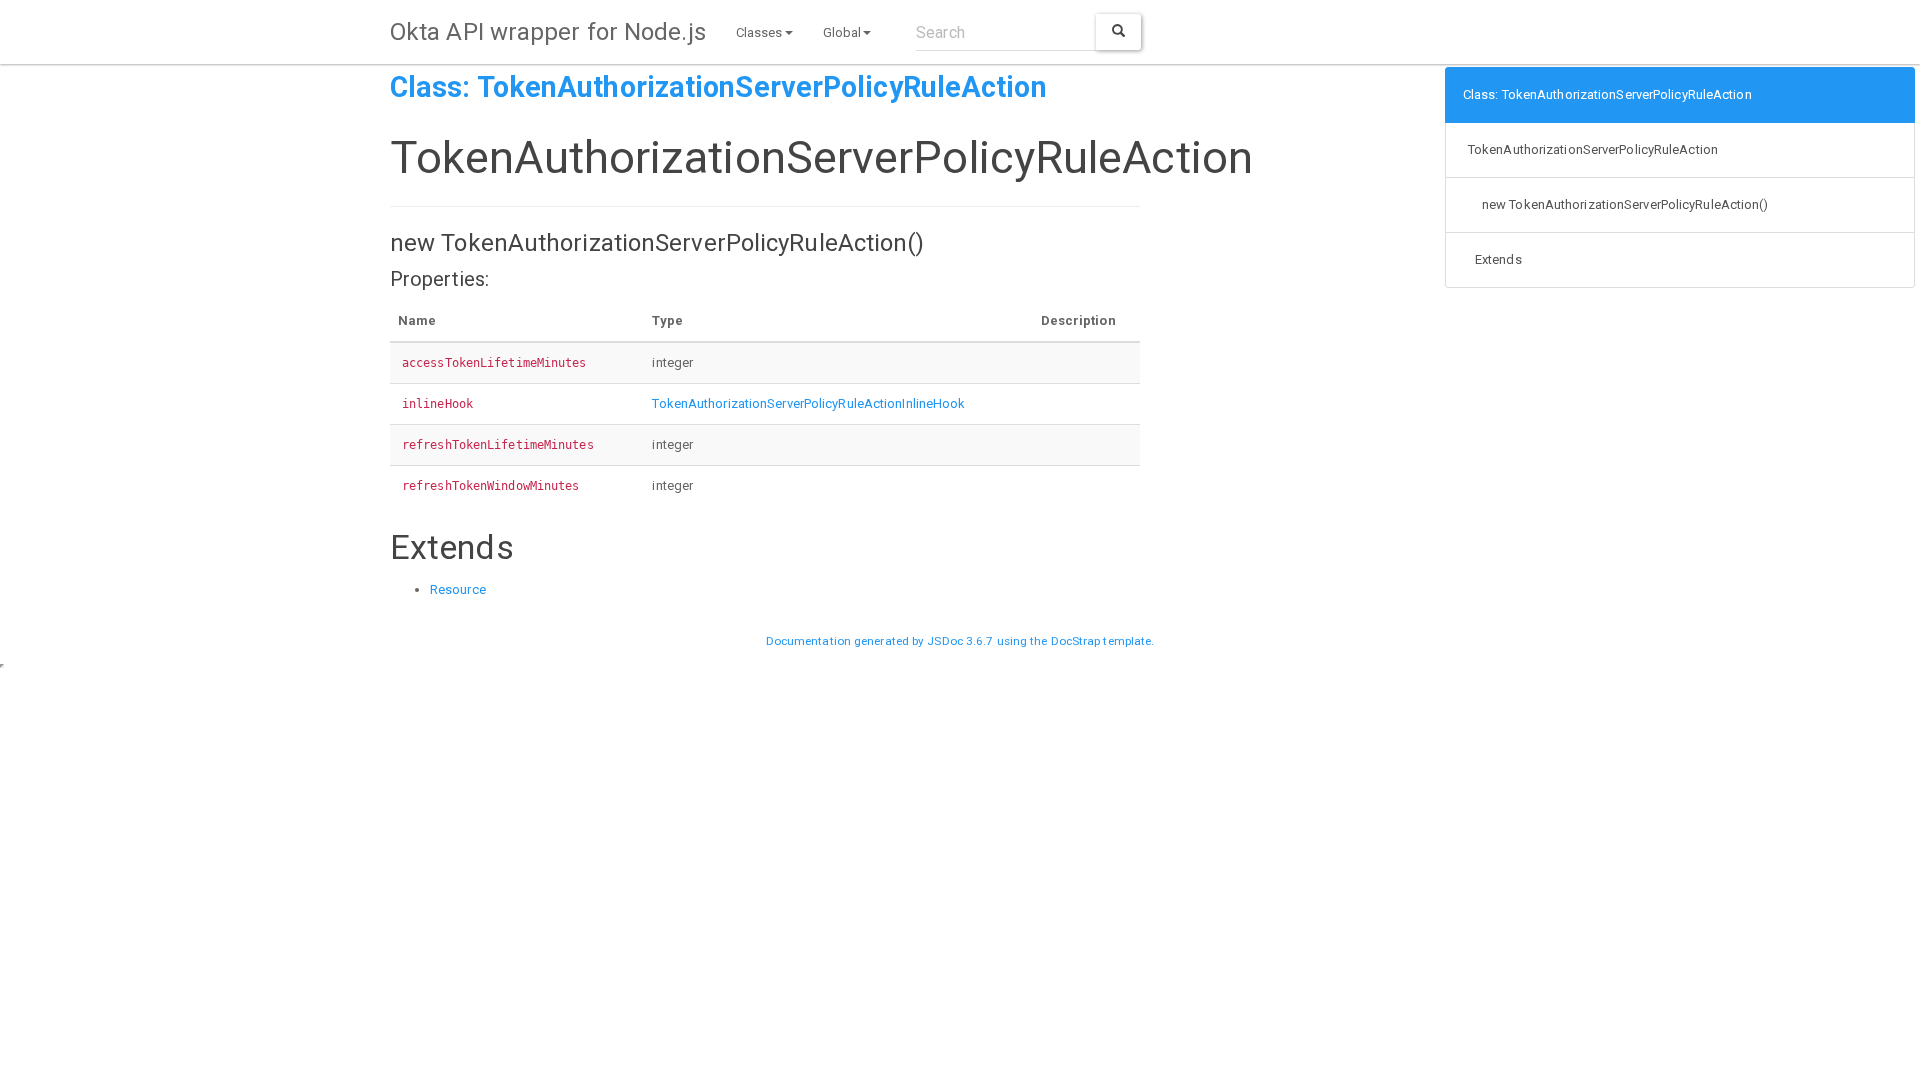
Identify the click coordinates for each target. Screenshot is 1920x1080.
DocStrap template (1101, 641)
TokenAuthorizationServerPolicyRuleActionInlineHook (808, 403)
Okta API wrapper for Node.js (548, 32)
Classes (759, 32)
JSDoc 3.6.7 (960, 641)
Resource (458, 589)
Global (842, 32)
